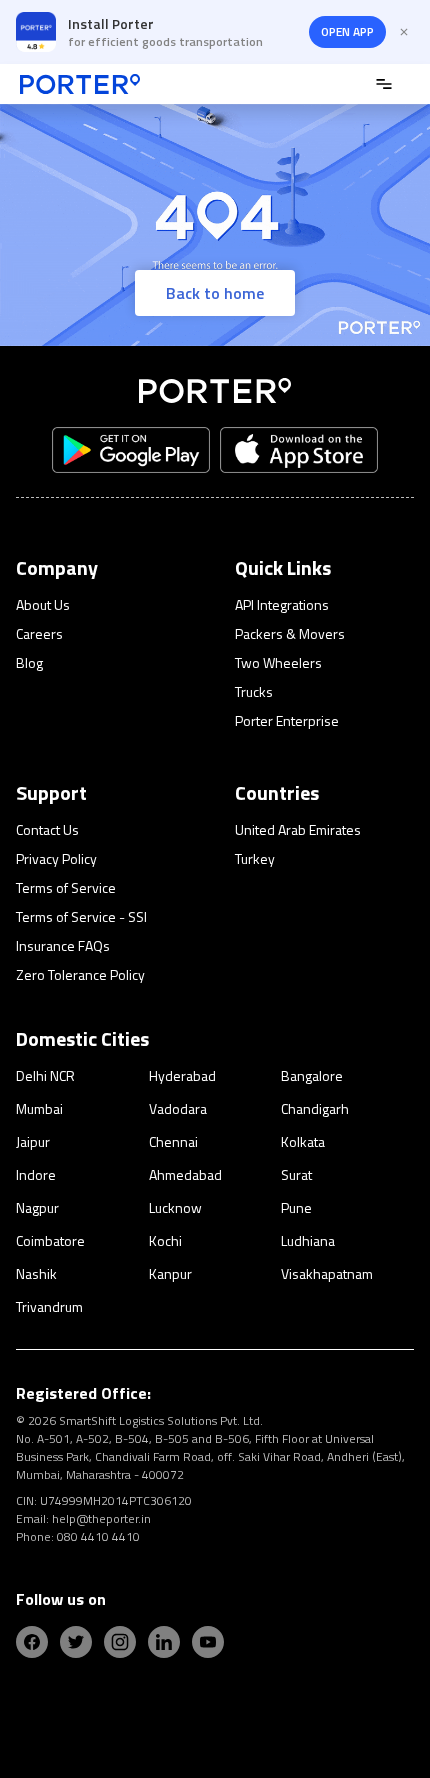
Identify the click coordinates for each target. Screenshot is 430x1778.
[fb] (32, 1642)
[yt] (208, 1642)
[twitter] (76, 1642)
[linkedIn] (164, 1642)
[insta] (120, 1642)
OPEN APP (347, 31)
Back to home (215, 293)
